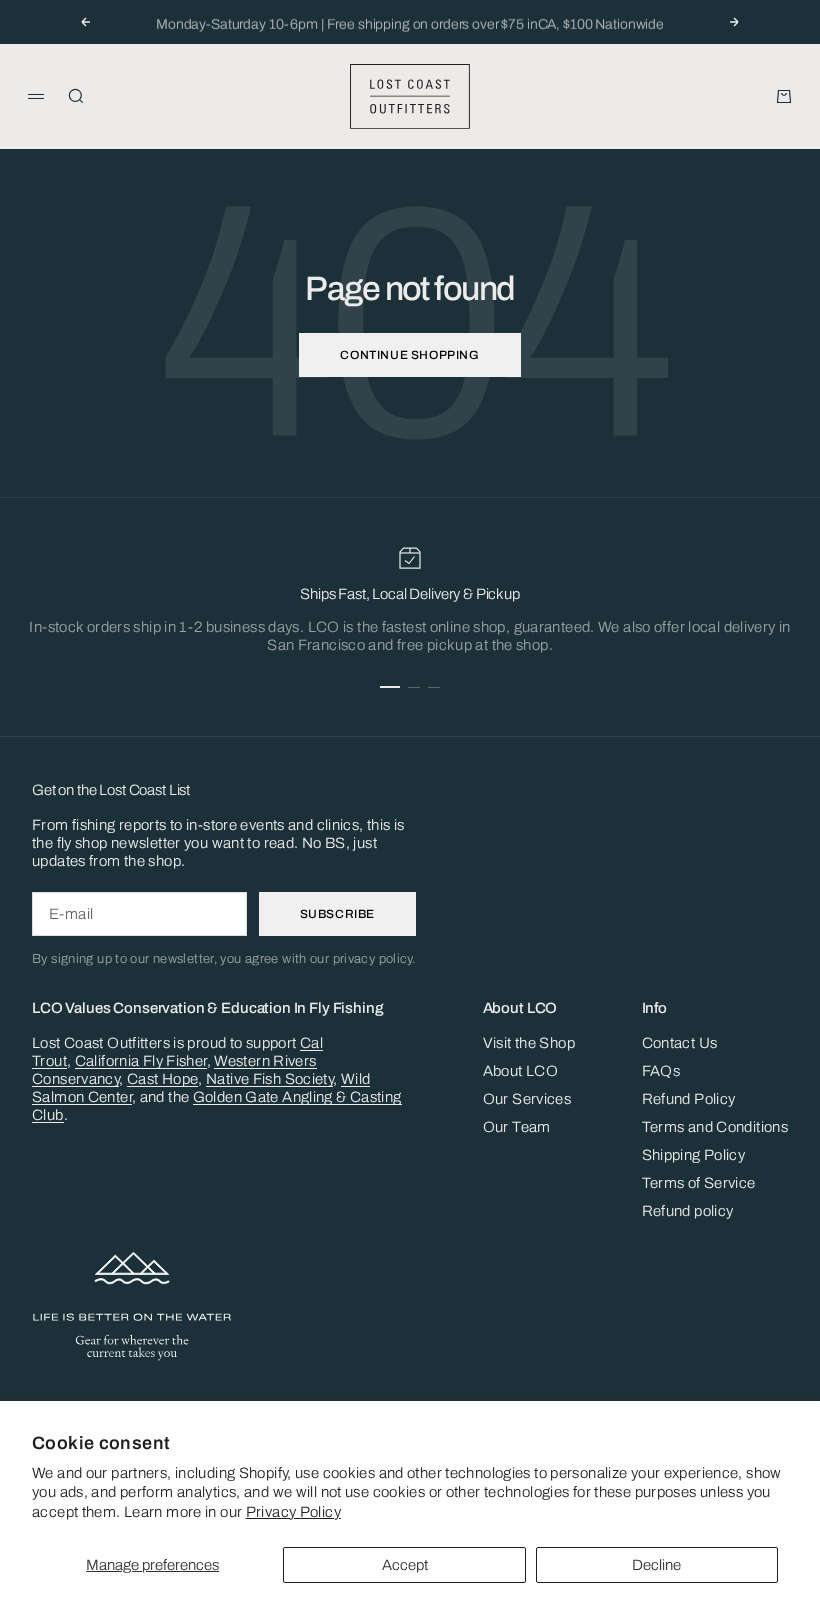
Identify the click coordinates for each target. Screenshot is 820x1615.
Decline (656, 1565)
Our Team (517, 1127)
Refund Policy (689, 1099)
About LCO (520, 1071)
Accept (405, 1565)
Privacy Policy (293, 1512)
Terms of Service (699, 1183)
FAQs (661, 1071)
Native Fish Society (269, 1079)
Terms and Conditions (715, 1127)
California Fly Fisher (141, 1061)
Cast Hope (162, 1079)
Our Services (527, 1099)
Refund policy (688, 1211)
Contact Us (680, 1043)
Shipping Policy (694, 1155)
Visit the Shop (529, 1043)
